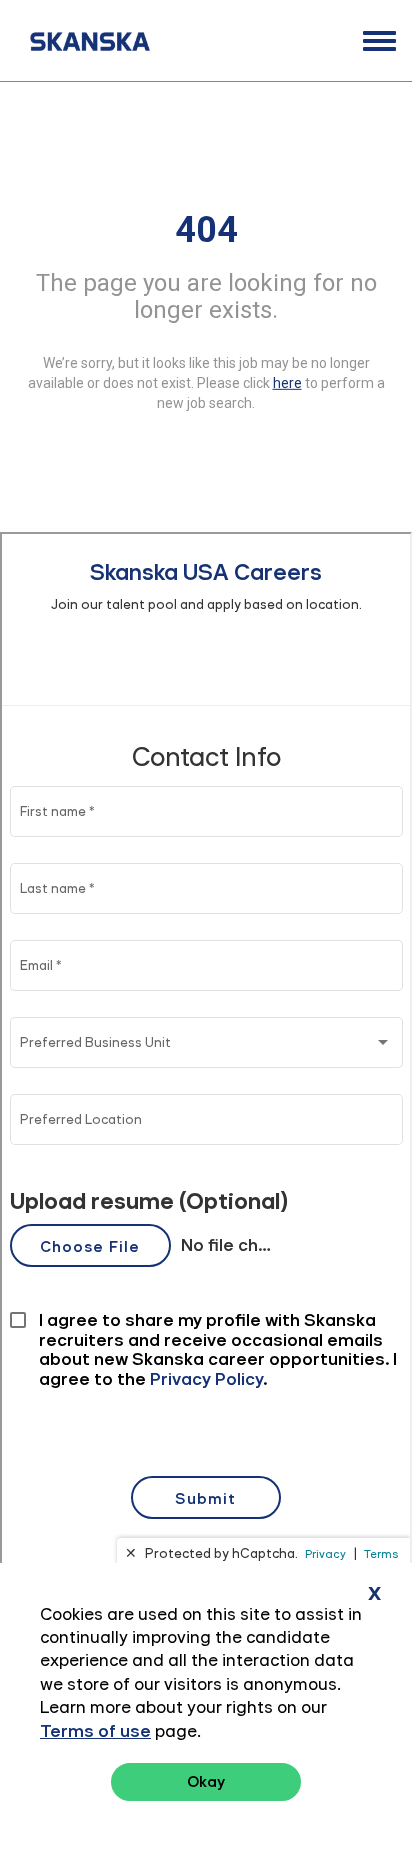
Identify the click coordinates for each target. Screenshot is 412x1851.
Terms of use (95, 1731)
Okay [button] (206, 1781)
